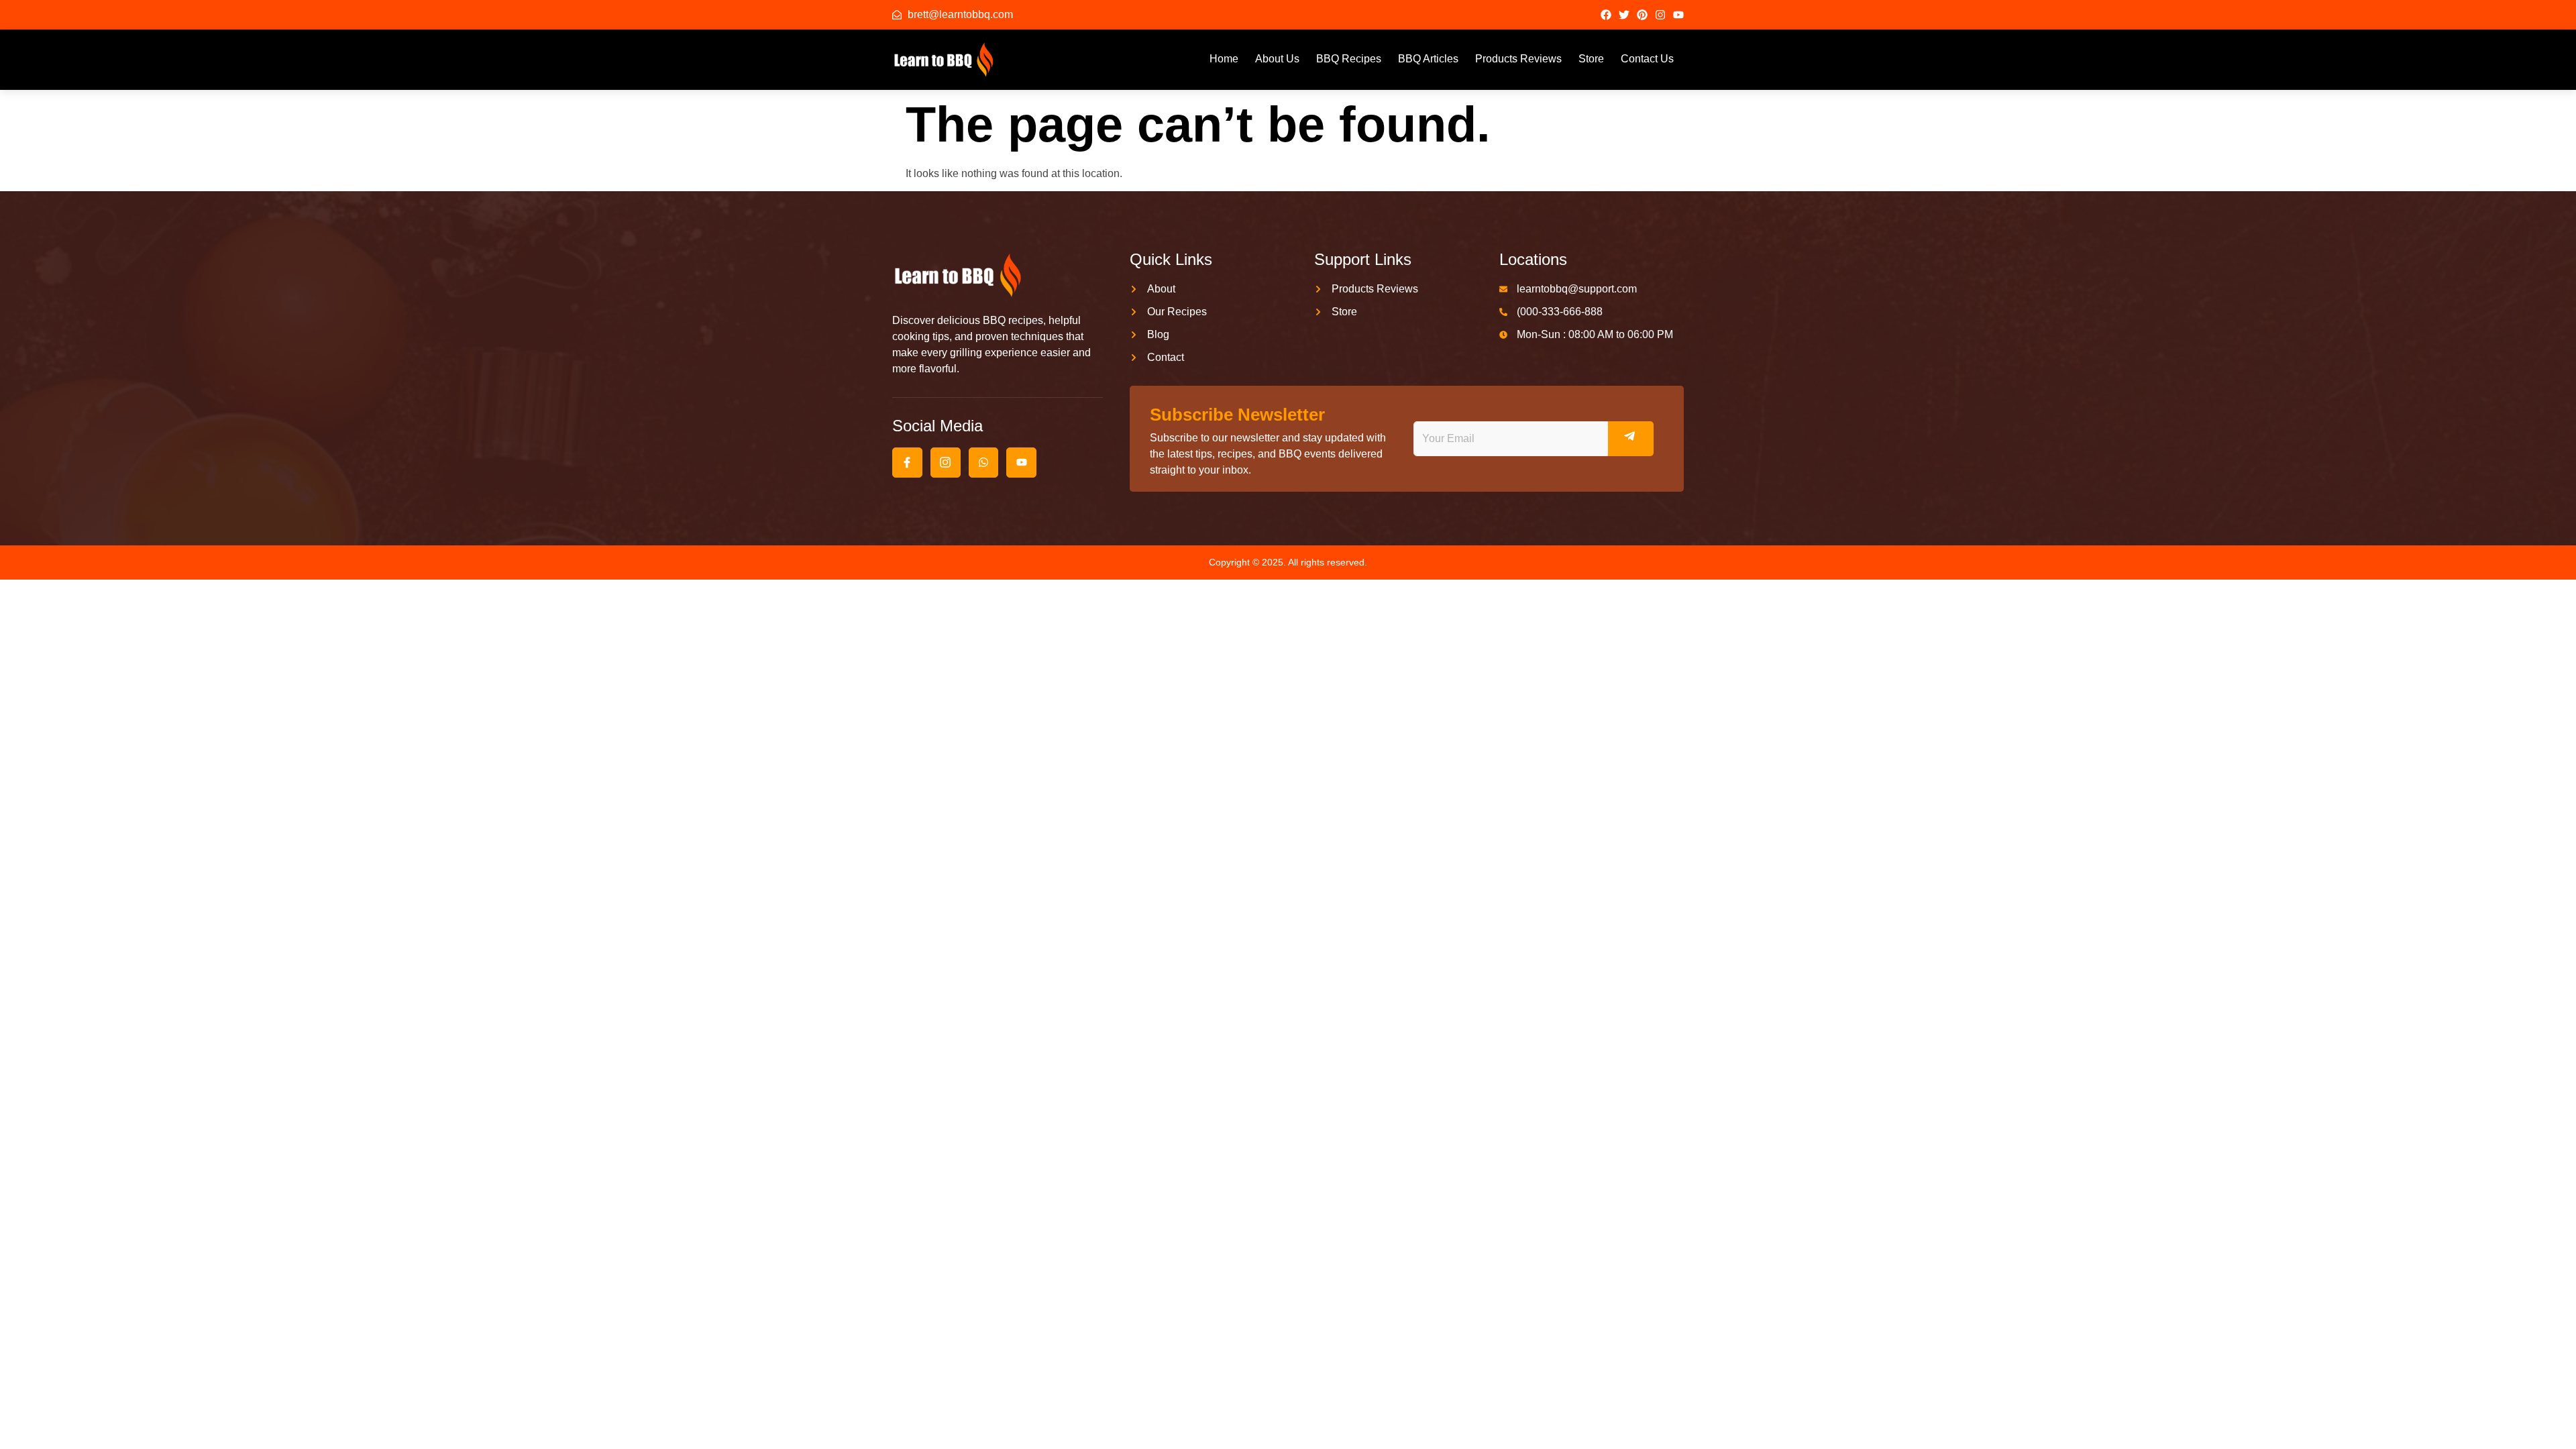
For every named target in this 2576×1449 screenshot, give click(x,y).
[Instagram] (1660, 15)
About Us (1277, 59)
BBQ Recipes (1349, 59)
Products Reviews (1518, 59)
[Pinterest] (1642, 15)
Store (1591, 59)
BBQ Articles (1428, 59)
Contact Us (1647, 59)
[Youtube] (1678, 15)
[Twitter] (1624, 15)
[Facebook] (1606, 15)
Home (1224, 59)
